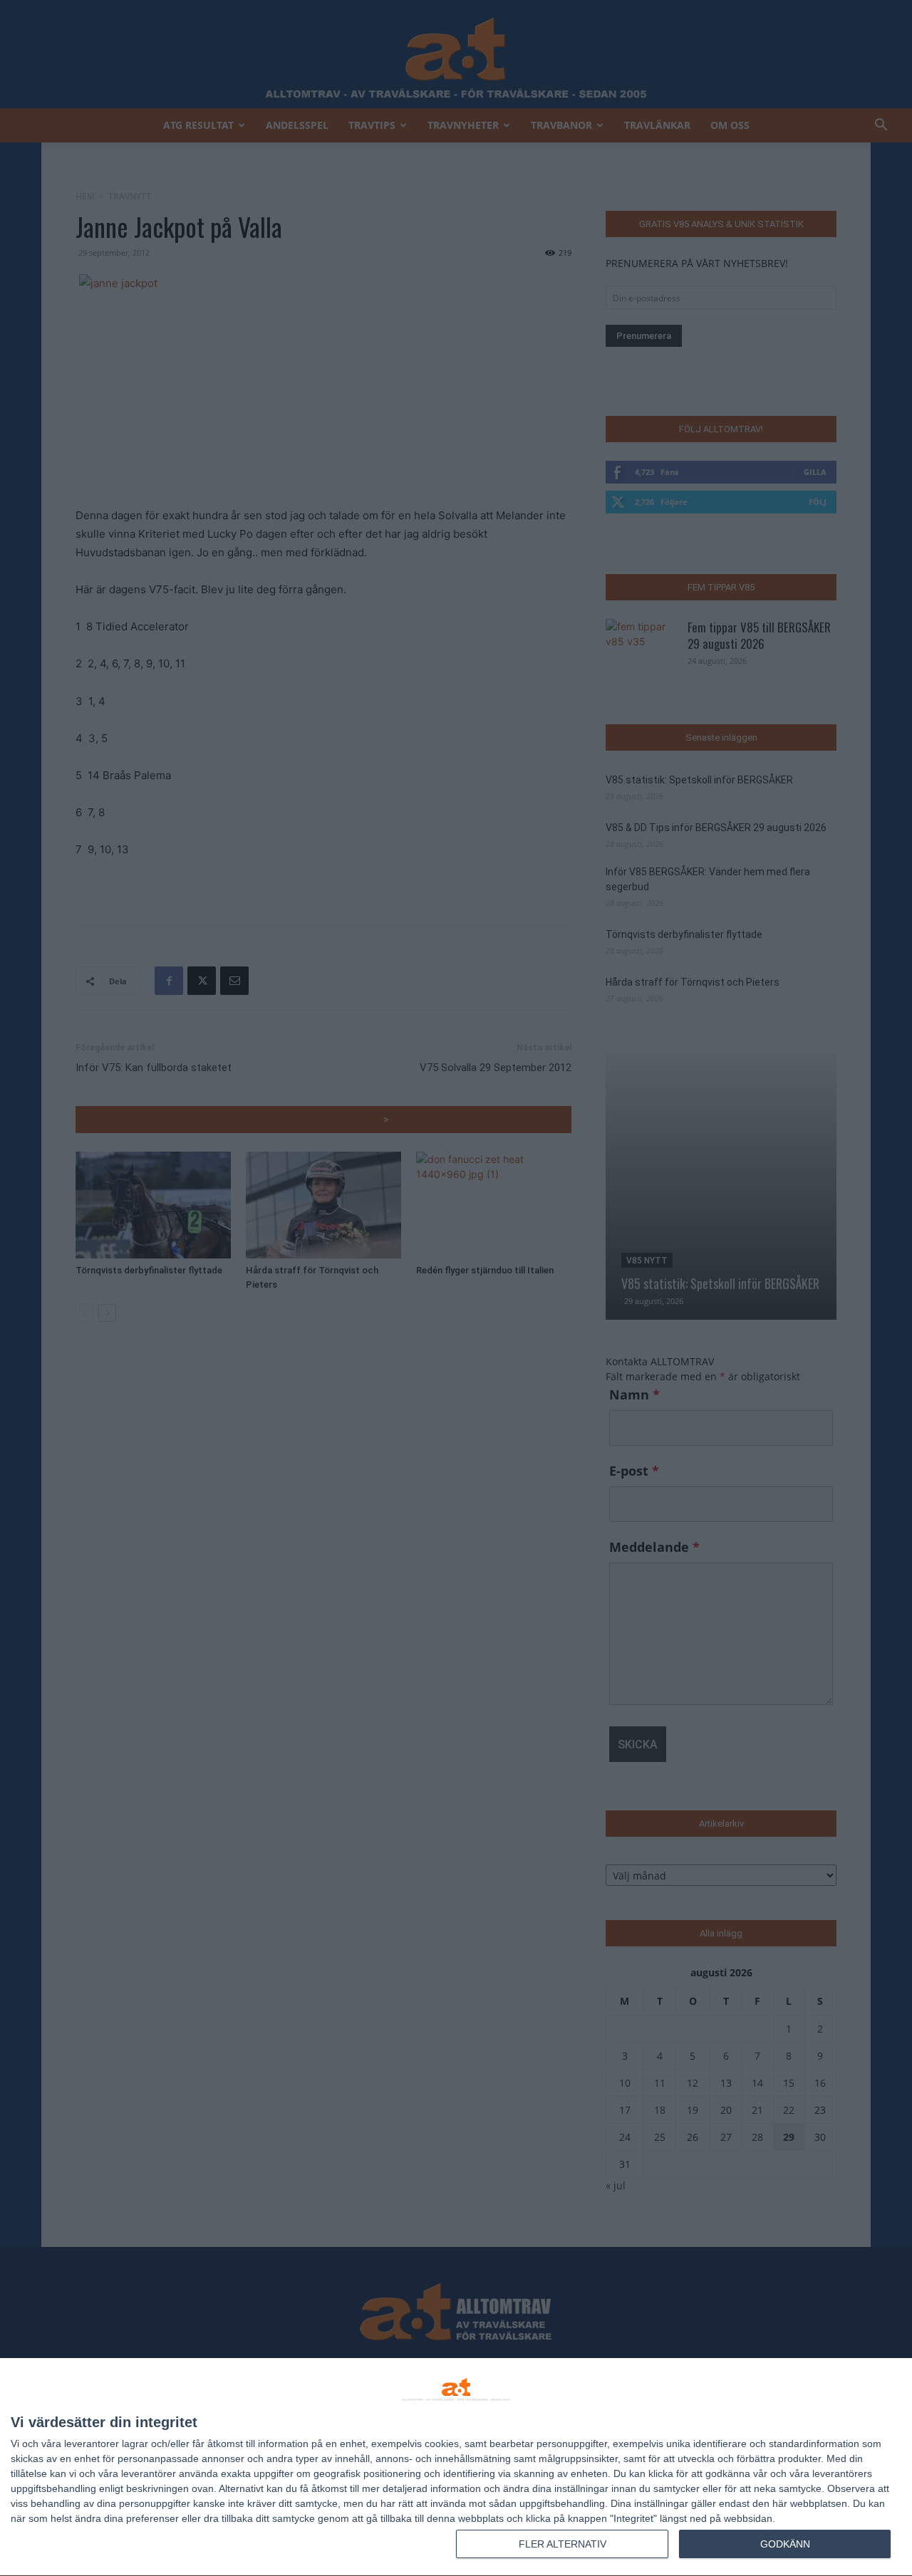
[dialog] (456, 2467)
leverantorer (92, 2444)
